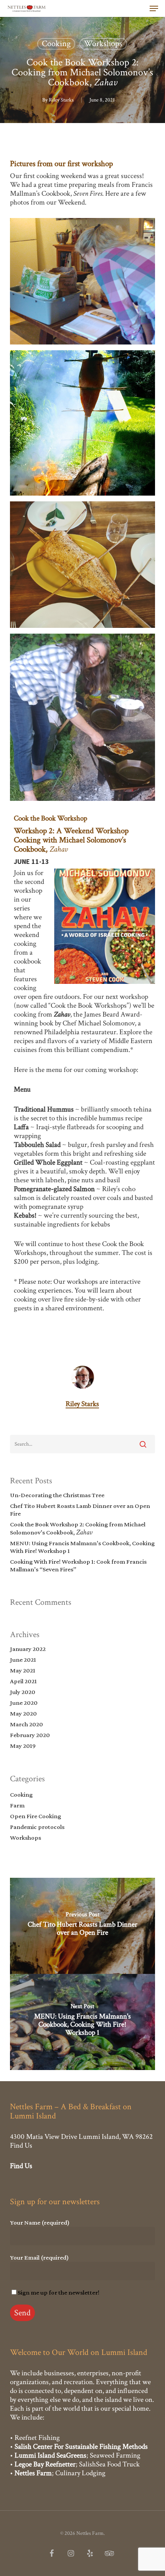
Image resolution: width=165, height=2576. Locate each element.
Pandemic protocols (37, 1827)
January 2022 (28, 1649)
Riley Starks (61, 100)
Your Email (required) (39, 2257)
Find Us (21, 2146)
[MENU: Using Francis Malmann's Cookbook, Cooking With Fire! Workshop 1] (82, 2022)
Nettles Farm (33, 2473)
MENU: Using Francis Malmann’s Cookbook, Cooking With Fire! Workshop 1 (82, 1547)
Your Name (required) (40, 2222)
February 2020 (30, 1735)
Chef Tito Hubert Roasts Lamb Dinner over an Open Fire (80, 1510)
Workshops (103, 44)
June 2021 (23, 1660)
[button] (154, 8)
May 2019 (23, 1746)
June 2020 (24, 1703)
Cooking (56, 44)
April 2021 (23, 1681)
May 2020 (23, 1713)
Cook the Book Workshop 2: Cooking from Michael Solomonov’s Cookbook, (78, 1528)
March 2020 (26, 1724)
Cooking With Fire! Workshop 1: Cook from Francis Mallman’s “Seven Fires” (78, 1565)
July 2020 (23, 1692)
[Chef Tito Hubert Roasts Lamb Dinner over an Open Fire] (82, 1926)
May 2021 (23, 1670)
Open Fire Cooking (35, 1816)
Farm (17, 1805)
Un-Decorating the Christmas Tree (57, 1495)
